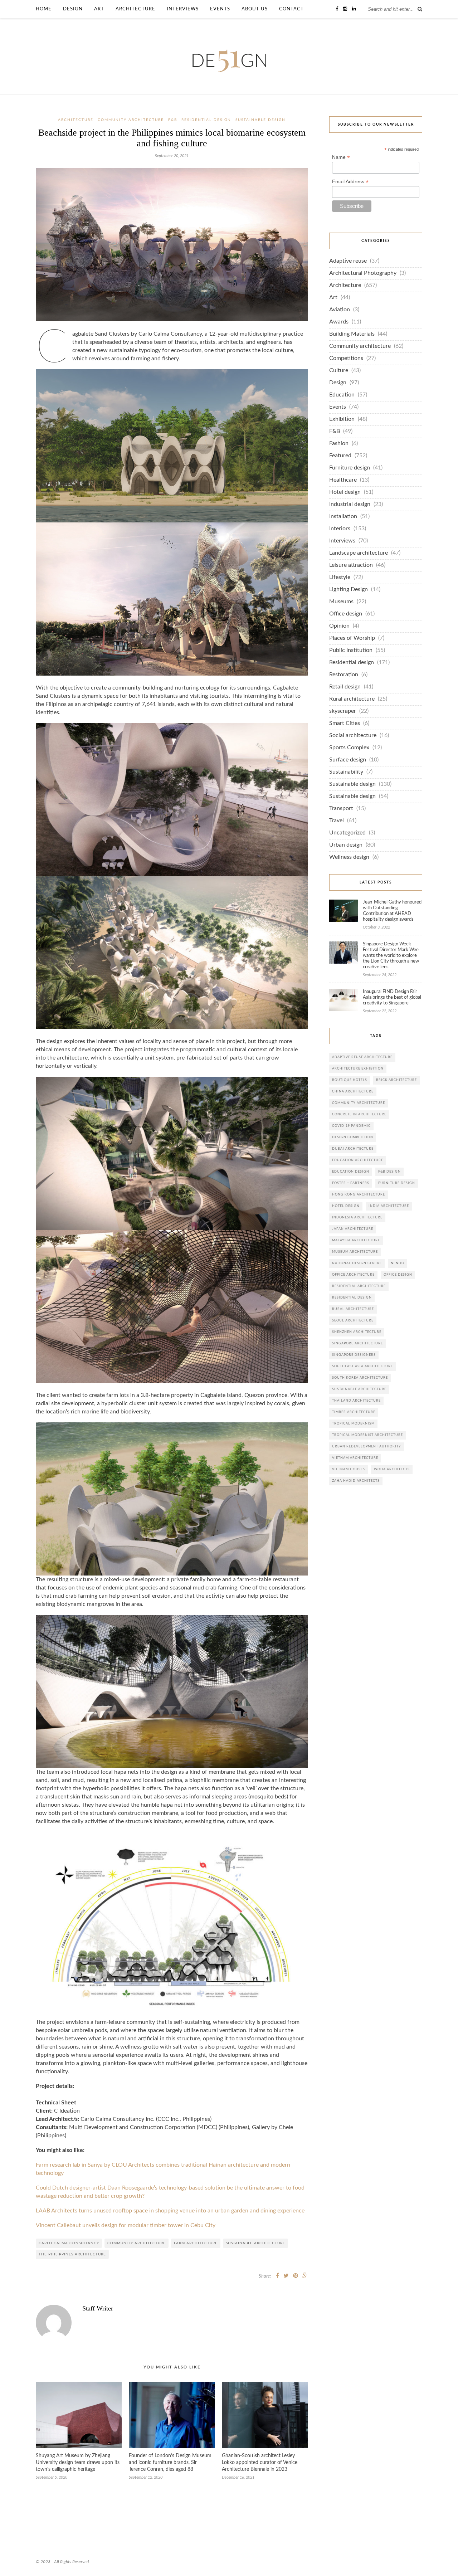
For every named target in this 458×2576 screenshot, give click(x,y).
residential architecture (359, 1286)
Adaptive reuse (348, 261)
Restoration (344, 675)
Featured (340, 456)
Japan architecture (353, 1229)
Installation (343, 517)
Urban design (346, 845)
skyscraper (343, 711)
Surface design (348, 760)
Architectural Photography (363, 273)
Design (73, 9)
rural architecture (353, 1309)
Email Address (350, 182)
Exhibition (342, 419)
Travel (337, 821)
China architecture (353, 1092)
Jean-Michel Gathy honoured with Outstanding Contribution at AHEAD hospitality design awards (392, 911)
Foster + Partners (351, 1183)
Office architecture (353, 1275)
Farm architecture (196, 2243)
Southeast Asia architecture (362, 1366)
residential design (352, 1298)
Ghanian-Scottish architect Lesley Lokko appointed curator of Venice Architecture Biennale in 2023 (260, 2463)
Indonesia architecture (357, 1218)
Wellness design (349, 857)
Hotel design (345, 492)
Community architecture (131, 120)
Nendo (398, 1263)
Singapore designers (354, 1355)
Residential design (206, 120)
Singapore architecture (357, 1343)
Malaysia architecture (356, 1240)
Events (220, 9)
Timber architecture (354, 1412)
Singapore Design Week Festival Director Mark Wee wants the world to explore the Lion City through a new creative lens (391, 956)
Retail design (345, 687)
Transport (341, 809)
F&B (173, 120)
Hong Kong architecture (359, 1195)
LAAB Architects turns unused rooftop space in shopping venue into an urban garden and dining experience (170, 2211)
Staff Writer (98, 2308)
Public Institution (351, 650)
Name (341, 157)
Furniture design (350, 468)
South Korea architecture (360, 1378)
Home (44, 9)
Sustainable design (260, 120)
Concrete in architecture (359, 1114)
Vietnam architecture (355, 1458)
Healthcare (343, 480)
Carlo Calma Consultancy (69, 2243)
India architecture (389, 1206)
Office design (346, 614)
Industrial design (350, 504)
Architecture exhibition (358, 1069)
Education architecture (358, 1160)
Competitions (346, 358)
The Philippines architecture (72, 2254)
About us (255, 9)
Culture (339, 371)
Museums (341, 602)
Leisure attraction (351, 565)
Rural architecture (352, 699)
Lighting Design (349, 590)
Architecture (135, 9)
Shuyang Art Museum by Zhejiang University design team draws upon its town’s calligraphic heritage (78, 2463)
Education (342, 395)
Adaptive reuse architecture (362, 1057)
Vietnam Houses (349, 1469)
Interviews (183, 9)
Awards (339, 322)
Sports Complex (349, 748)
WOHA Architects (392, 1469)
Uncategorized (347, 833)
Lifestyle (340, 577)
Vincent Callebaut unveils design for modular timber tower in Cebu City (126, 2226)
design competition (353, 1137)
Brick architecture (396, 1080)
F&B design (389, 1172)
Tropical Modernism (353, 1424)
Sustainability (346, 772)
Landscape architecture (359, 553)
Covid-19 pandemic (351, 1126)
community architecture (137, 2243)
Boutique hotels (350, 1080)
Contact (291, 9)
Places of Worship (352, 638)
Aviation (340, 310)
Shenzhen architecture (357, 1332)
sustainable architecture (255, 2243)
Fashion (339, 444)
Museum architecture (355, 1252)
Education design (351, 1172)
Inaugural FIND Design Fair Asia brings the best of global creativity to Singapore (392, 997)
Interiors (340, 529)
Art (99, 9)
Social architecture (353, 736)
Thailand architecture (356, 1401)
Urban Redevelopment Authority (367, 1447)
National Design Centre (357, 1263)
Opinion (339, 626)
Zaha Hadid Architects (356, 1481)
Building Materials (352, 334)
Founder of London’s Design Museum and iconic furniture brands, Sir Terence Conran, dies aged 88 (170, 2463)
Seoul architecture (353, 1321)
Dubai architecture (353, 1149)
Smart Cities (345, 723)
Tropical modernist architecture (367, 1435)
